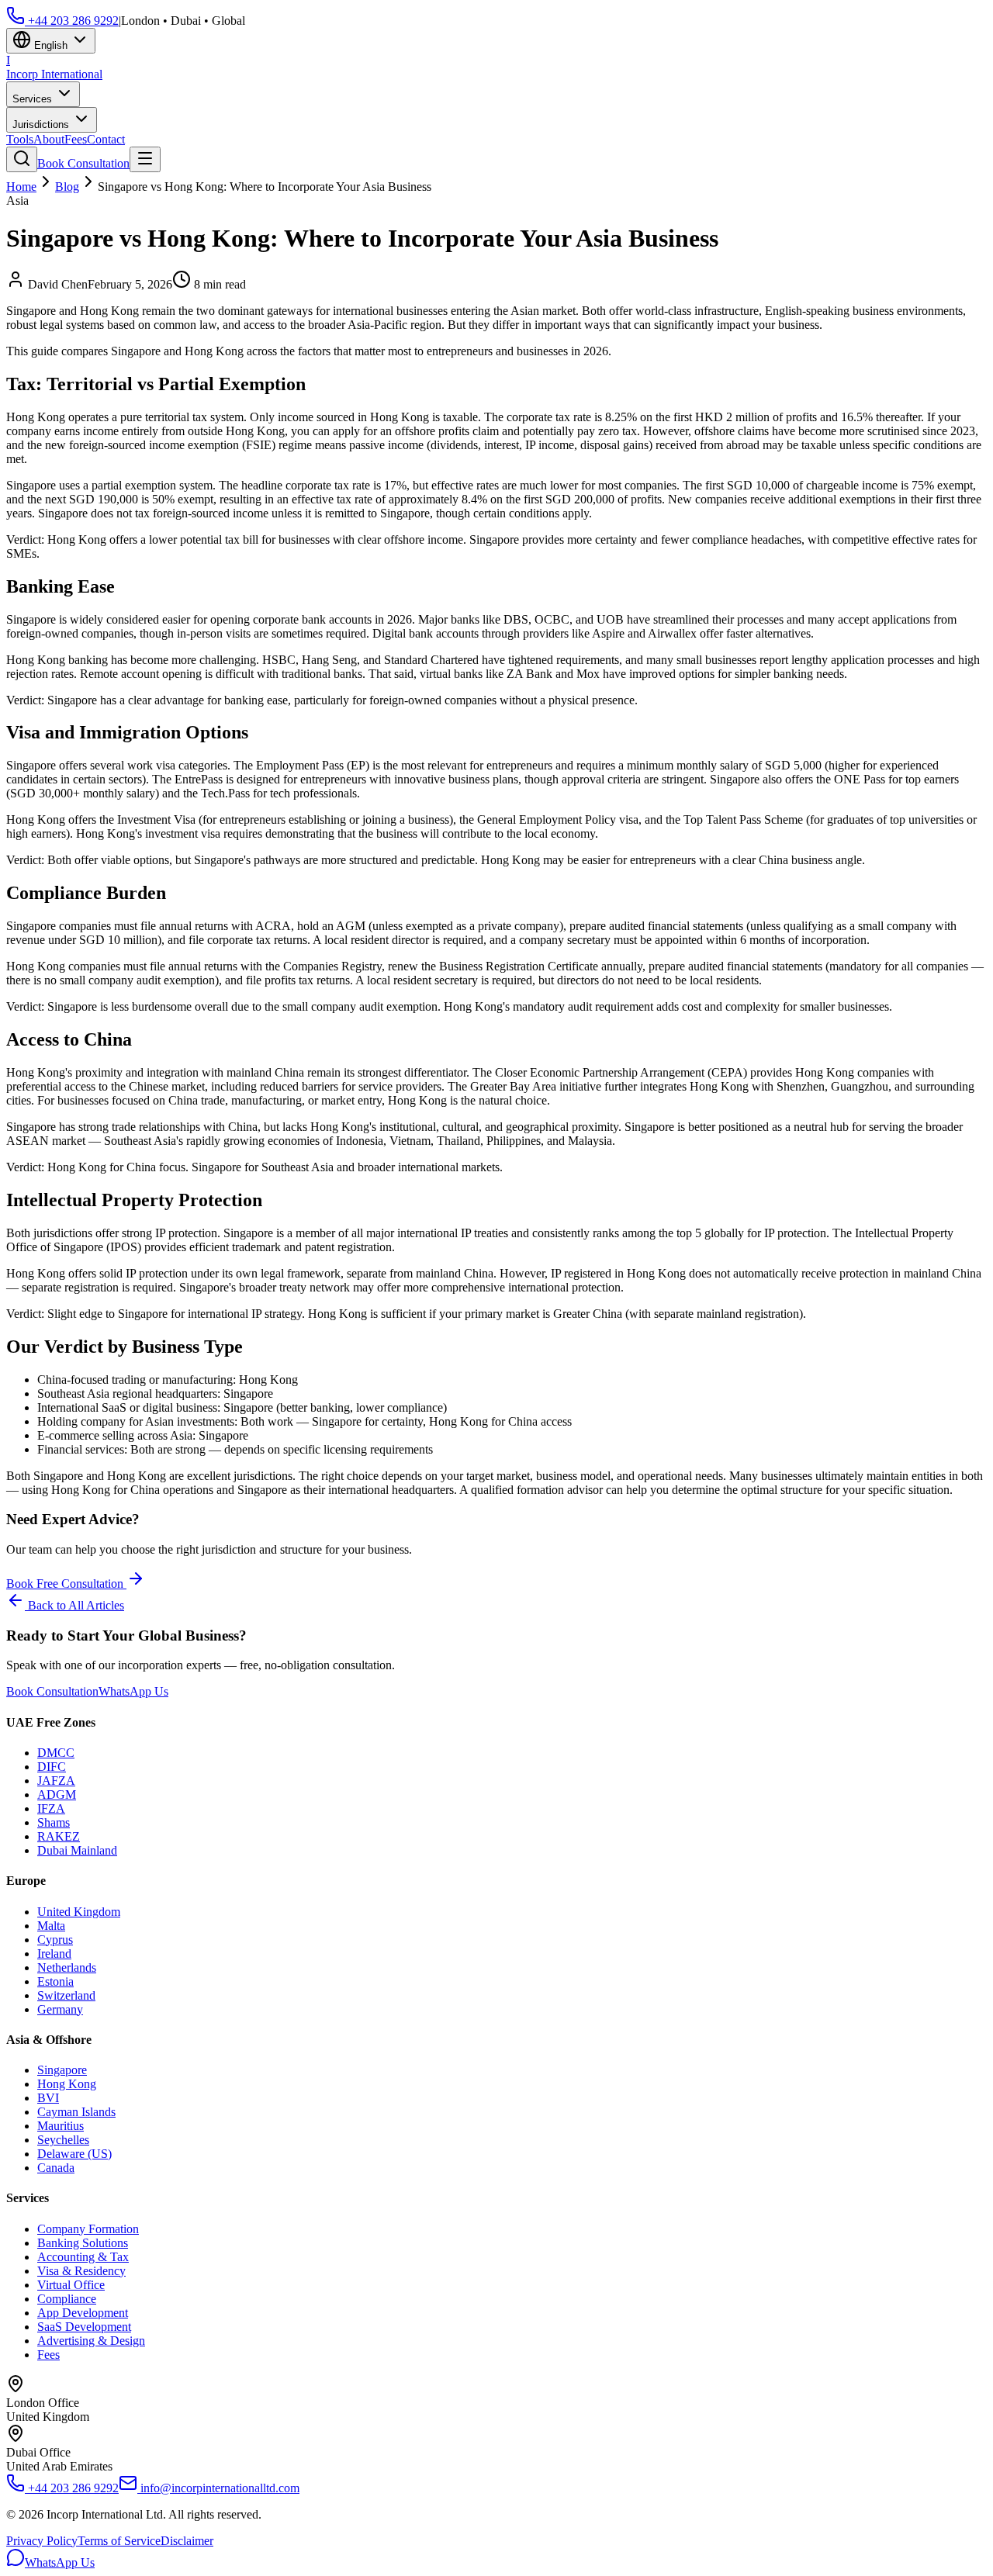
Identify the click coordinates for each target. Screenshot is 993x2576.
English (51, 45)
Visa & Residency (81, 2271)
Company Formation (88, 2229)
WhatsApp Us (133, 1691)
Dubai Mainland (77, 1850)
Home (21, 187)
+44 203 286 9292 (72, 21)
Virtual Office (71, 2285)
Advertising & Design (91, 2341)
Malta (51, 1926)
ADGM (57, 1795)
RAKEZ (59, 1836)
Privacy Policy (42, 2541)
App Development (83, 2313)
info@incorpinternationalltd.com (218, 2488)
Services (34, 99)
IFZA (51, 1808)
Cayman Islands (76, 2112)
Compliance (67, 2299)
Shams (54, 1822)
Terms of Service (119, 2541)
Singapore (62, 2070)
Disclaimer (187, 2541)
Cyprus (55, 1940)
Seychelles (63, 2140)
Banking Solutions (83, 2243)
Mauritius (61, 2126)
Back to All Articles (74, 1605)
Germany (60, 2009)
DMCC (56, 1753)
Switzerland (66, 1995)
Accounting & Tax (83, 2257)
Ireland (54, 1954)
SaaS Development (84, 2327)
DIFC (52, 1767)
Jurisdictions (42, 124)
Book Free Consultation (66, 1584)
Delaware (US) (74, 2154)
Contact (106, 139)
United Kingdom (79, 1912)
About (49, 139)
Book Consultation (83, 163)
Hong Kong (67, 2084)
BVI (48, 2098)
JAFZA (56, 1781)
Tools (20, 139)
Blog (67, 187)
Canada (56, 2168)
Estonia (55, 1981)
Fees (76, 139)
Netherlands (67, 1967)
